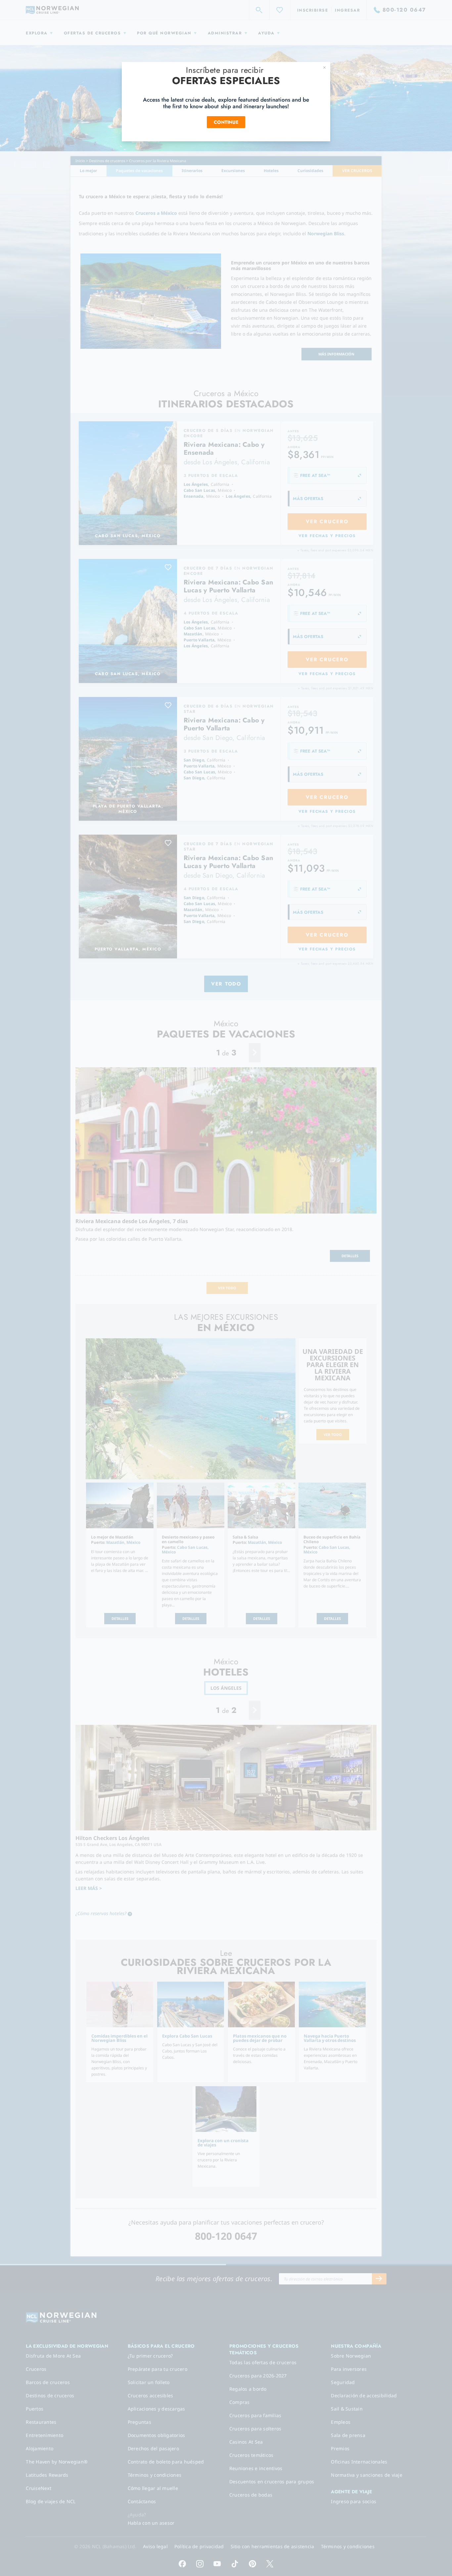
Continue (226, 122)
